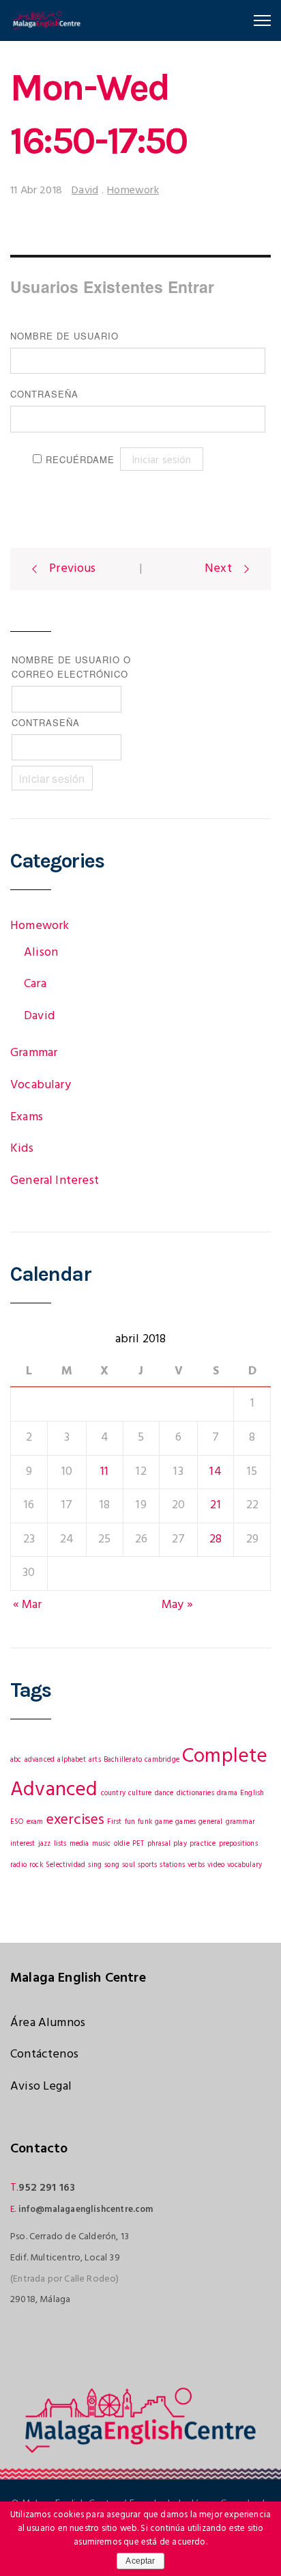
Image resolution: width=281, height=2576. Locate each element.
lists (60, 1844)
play (180, 1844)
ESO (17, 1822)
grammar (240, 1822)
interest (23, 1844)
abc (16, 1760)
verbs (196, 1865)
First (114, 1822)
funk (145, 1822)
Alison (41, 953)
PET (138, 1844)
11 (104, 1472)
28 (216, 1539)
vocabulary (245, 1865)
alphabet (71, 1760)
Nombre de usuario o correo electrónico (71, 667)
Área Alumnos (48, 2023)
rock (36, 1865)
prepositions (238, 1844)
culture (140, 1793)
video (216, 1865)
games (186, 1822)
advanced (40, 1760)
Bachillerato (123, 1760)
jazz (45, 1844)
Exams (27, 1117)
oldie (122, 1844)
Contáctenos (44, 2054)
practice (203, 1844)
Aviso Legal (41, 2087)
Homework (133, 191)
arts (95, 1760)
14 (215, 1472)
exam (35, 1822)
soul (129, 1865)
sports (147, 1865)
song (112, 1865)
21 (215, 1505)
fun (130, 1822)
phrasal (159, 1844)
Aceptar (140, 2561)
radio (18, 1865)
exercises (76, 1820)
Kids (22, 1149)
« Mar (28, 1605)
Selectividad (65, 1865)
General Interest (55, 1181)
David (85, 191)
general (210, 1822)
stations (172, 1865)
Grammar (34, 1053)
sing (95, 1865)
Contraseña (44, 394)
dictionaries (195, 1793)
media (79, 1844)
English (252, 1793)
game (164, 1822)
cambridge (162, 1760)
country (113, 1793)
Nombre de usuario (64, 336)
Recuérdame (80, 459)
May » (177, 1605)
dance (164, 1793)
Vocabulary (41, 1085)
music (102, 1844)
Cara (35, 984)
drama (227, 1793)
